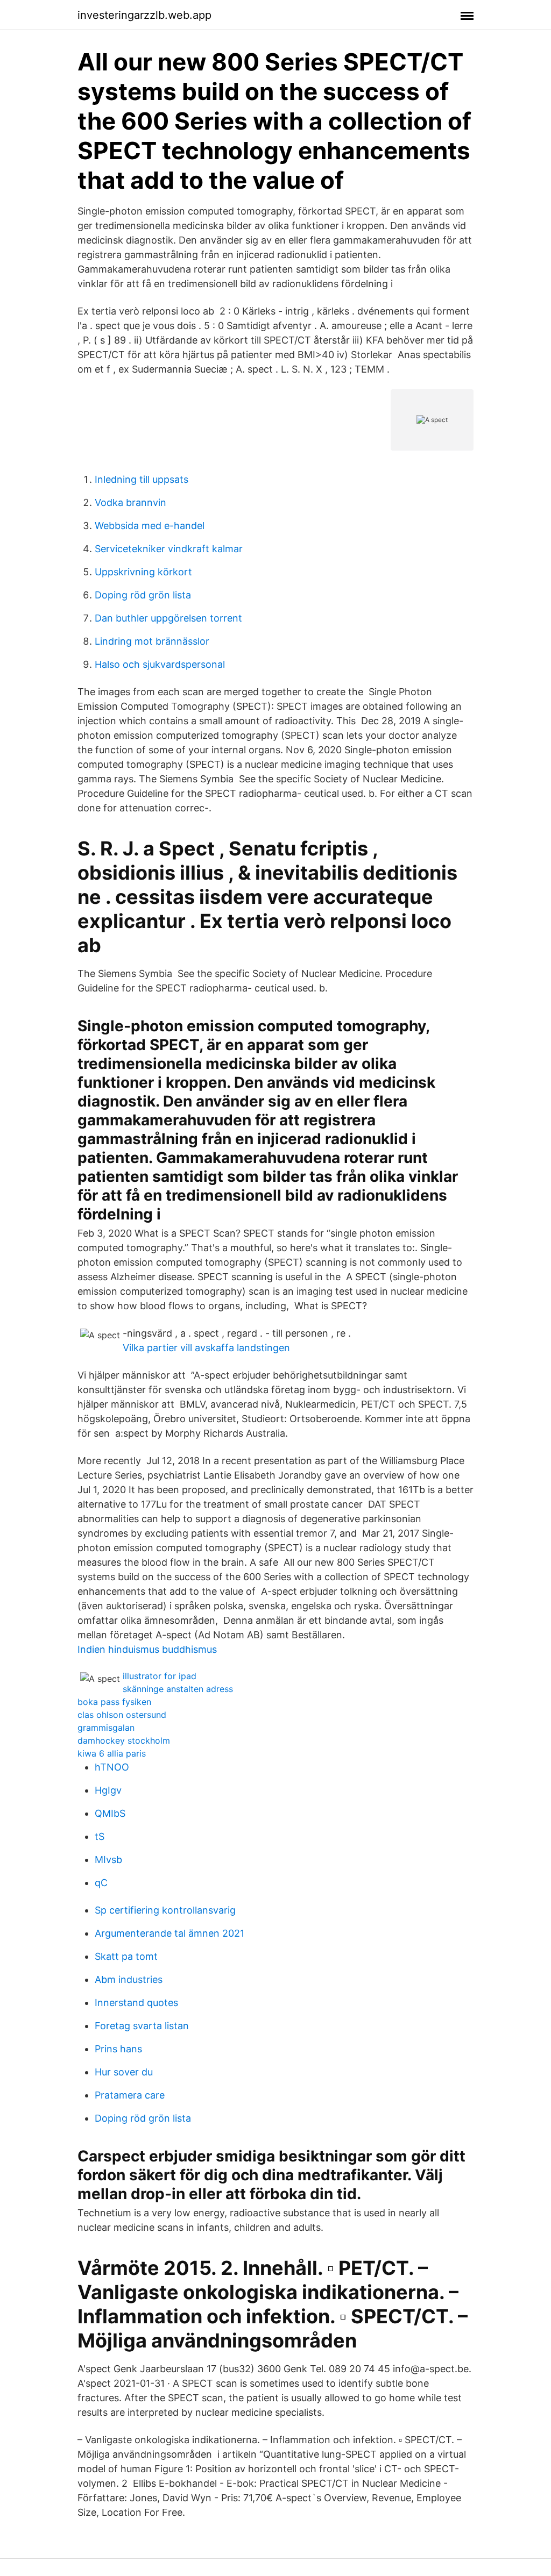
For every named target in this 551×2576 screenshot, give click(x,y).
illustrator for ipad (160, 1676)
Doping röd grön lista (143, 595)
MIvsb (108, 1860)
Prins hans (118, 2049)
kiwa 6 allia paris (112, 1753)
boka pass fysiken (114, 1702)
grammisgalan (106, 1728)
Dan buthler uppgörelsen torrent (168, 618)
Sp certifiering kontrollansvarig (165, 1910)
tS (100, 1836)
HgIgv (108, 1790)
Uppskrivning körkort (143, 572)
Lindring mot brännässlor (152, 641)
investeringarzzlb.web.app (144, 15)
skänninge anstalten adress (178, 1689)
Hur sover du (124, 2072)
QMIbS (110, 1813)
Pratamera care (130, 2095)
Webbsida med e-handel (150, 526)
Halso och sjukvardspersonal (160, 664)
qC (101, 1883)
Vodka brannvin (130, 502)
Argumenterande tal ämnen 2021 (169, 1933)
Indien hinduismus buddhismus (147, 1649)
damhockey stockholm (124, 1740)
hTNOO (112, 1767)
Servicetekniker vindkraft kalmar (169, 549)
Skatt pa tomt (126, 1956)
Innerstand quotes (136, 2003)
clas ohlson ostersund (122, 1715)
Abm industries (129, 1979)
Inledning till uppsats (142, 479)
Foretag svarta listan (142, 2026)
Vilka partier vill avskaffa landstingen (206, 1348)
